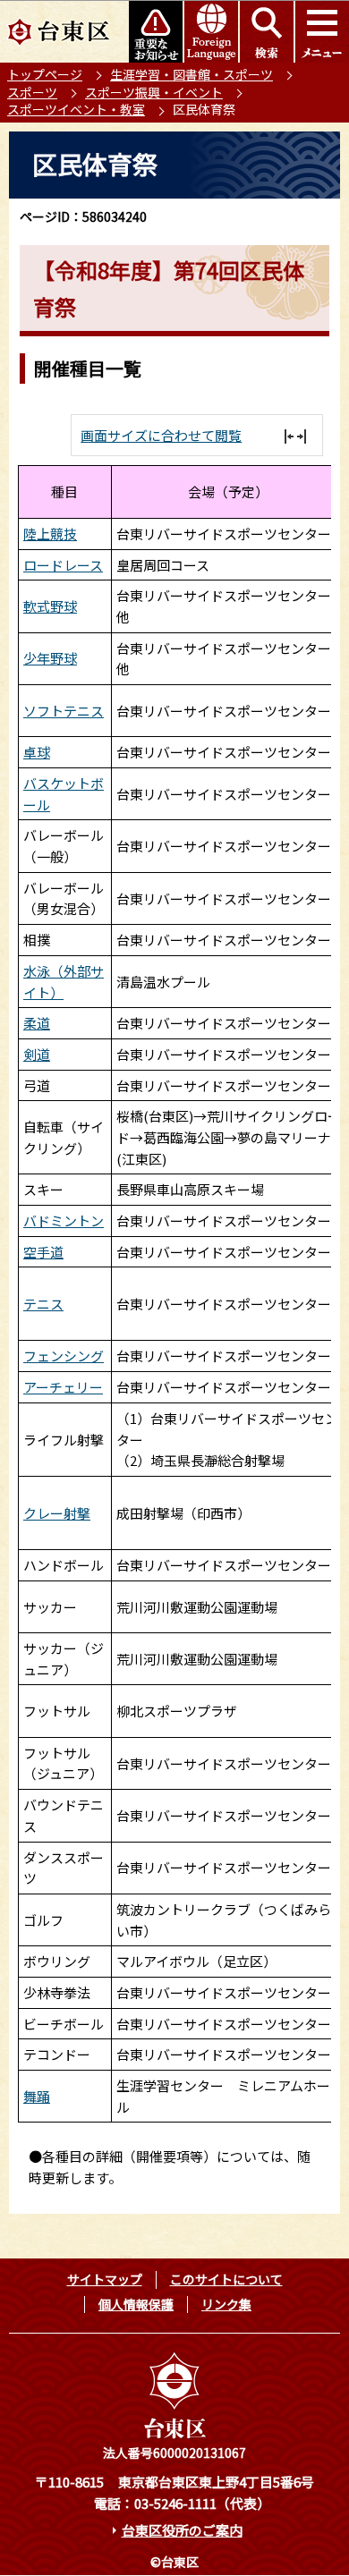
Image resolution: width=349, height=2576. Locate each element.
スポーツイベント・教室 (76, 109)
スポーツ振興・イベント (154, 92)
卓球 (37, 752)
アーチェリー (63, 1387)
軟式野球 (50, 606)
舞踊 (37, 2096)
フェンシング (64, 1356)
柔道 (37, 1023)
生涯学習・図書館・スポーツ (192, 74)
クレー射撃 (57, 1513)
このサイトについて (226, 2279)
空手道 (43, 1252)
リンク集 (226, 2304)
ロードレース (63, 565)
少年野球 (50, 658)
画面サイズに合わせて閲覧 (161, 435)
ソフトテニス (64, 711)
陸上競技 (50, 534)
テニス (43, 1304)
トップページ (45, 74)
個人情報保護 (136, 2304)
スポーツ (32, 92)
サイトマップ (105, 2279)
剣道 (37, 1054)
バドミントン (64, 1220)
